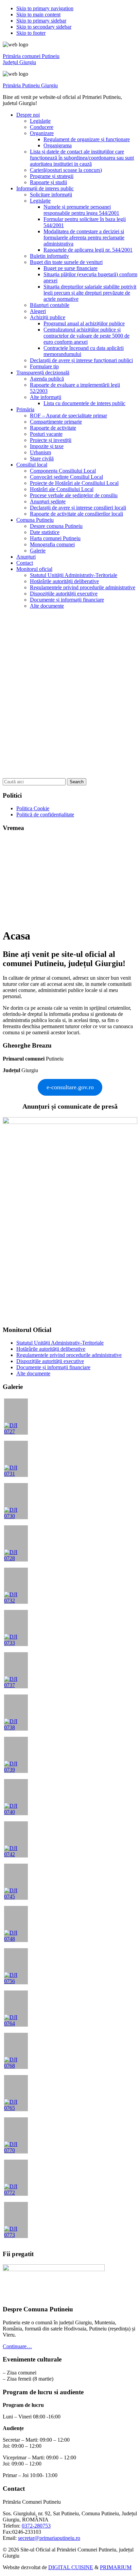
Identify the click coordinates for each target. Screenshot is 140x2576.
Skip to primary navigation (45, 8)
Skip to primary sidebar (41, 21)
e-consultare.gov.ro (70, 1087)
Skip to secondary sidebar (44, 27)
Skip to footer (31, 33)
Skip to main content (38, 14)
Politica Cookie (33, 808)
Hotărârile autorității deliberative (51, 1349)
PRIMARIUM (116, 2567)
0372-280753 (36, 2526)
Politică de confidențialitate (45, 815)
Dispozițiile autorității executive (50, 1361)
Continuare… (17, 2346)
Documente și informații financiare (53, 1367)
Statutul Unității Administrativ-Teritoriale (60, 1343)
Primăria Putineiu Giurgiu (30, 85)
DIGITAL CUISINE (71, 2567)
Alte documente (33, 1373)
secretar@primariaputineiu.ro (49, 2538)
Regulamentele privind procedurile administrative (69, 1355)
